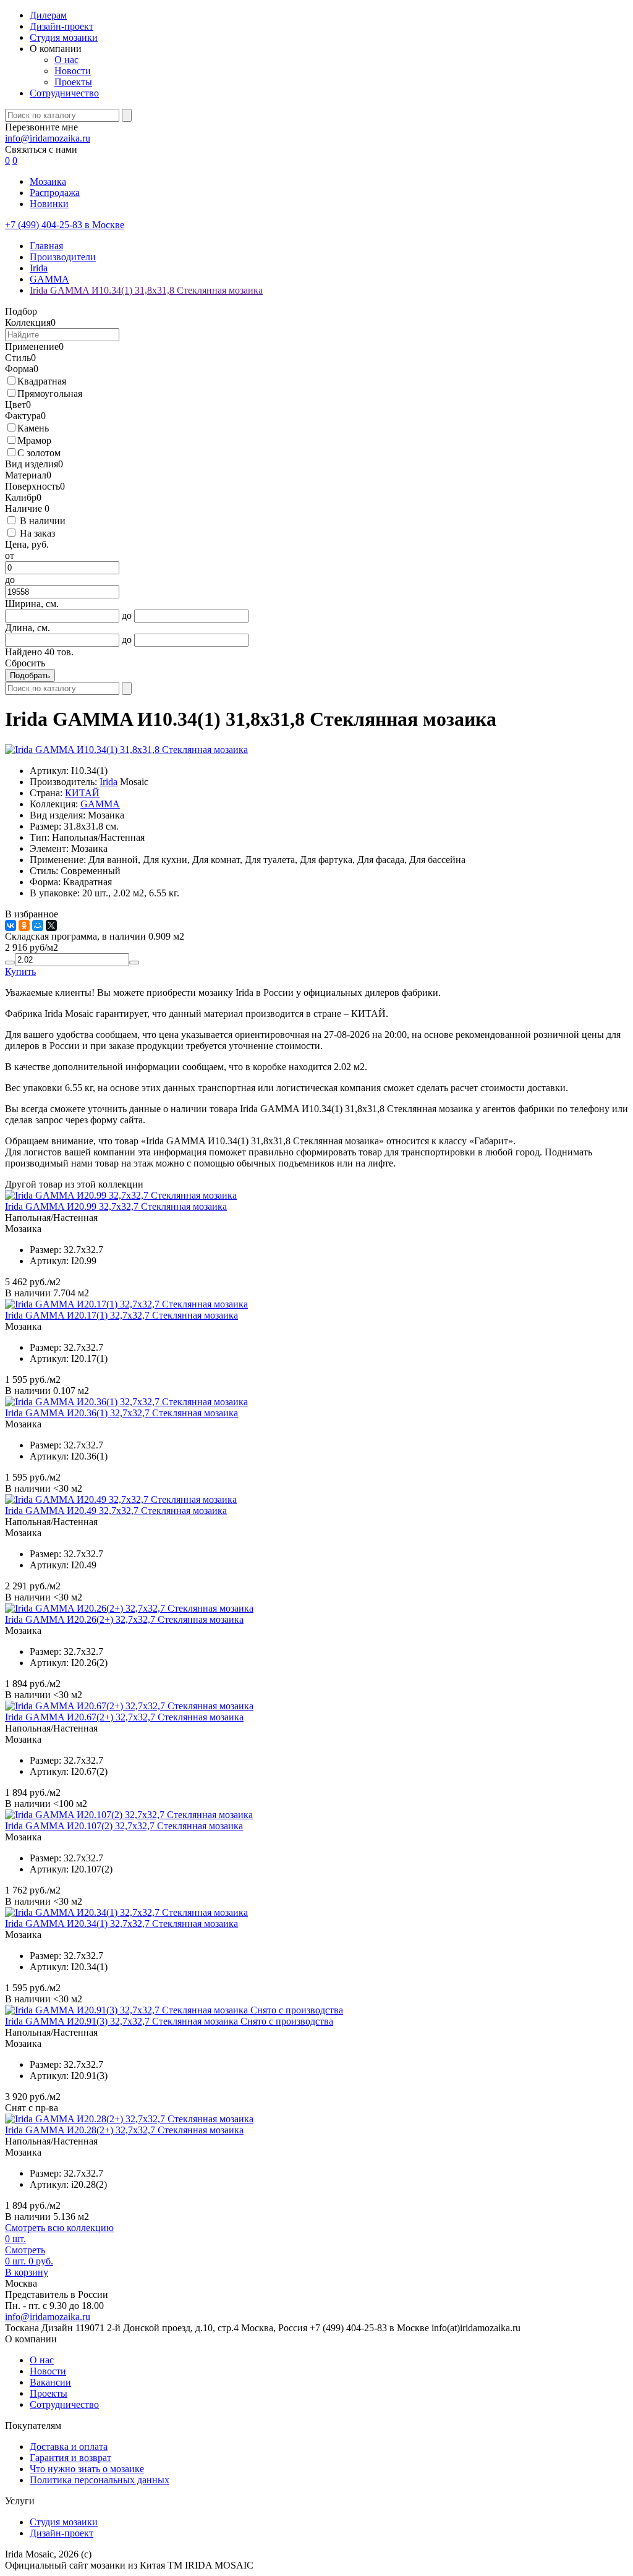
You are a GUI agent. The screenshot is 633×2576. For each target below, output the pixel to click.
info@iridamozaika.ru (48, 138)
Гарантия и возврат (70, 2458)
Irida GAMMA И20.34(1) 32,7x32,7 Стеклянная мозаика (121, 1923)
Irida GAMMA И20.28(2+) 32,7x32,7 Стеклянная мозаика (124, 2130)
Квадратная (42, 381)
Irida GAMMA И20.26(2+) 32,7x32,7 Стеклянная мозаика (124, 1619)
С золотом (39, 453)
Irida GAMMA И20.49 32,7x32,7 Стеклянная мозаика (116, 1511)
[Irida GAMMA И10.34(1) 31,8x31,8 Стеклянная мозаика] (126, 750)
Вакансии (50, 2382)
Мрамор (34, 440)
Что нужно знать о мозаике (87, 2469)
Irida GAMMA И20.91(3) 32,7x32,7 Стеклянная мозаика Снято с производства (169, 2021)
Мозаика (48, 181)
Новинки (49, 204)
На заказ (37, 533)
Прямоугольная (50, 393)
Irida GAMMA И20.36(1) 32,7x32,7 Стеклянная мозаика (121, 1413)
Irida (108, 782)
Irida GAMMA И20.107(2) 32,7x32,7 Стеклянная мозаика (124, 1826)
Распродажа (55, 193)
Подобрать (30, 675)
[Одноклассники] (24, 925)
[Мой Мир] (38, 925)
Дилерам (48, 15)
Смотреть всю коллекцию (59, 2228)
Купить (20, 971)
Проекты (73, 82)
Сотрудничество (64, 93)
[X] (51, 925)
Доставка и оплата (69, 2446)
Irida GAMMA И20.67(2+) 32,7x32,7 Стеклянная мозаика (124, 1717)
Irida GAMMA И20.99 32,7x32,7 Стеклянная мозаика (116, 1206)
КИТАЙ (82, 793)
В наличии (43, 521)
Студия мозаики (64, 37)
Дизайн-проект (62, 26)
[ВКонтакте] (11, 925)
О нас (66, 60)
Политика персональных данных (100, 2480)
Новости (73, 71)
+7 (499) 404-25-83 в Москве (65, 225)
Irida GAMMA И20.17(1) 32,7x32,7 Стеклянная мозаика (121, 1315)
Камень (33, 428)
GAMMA (100, 804)
